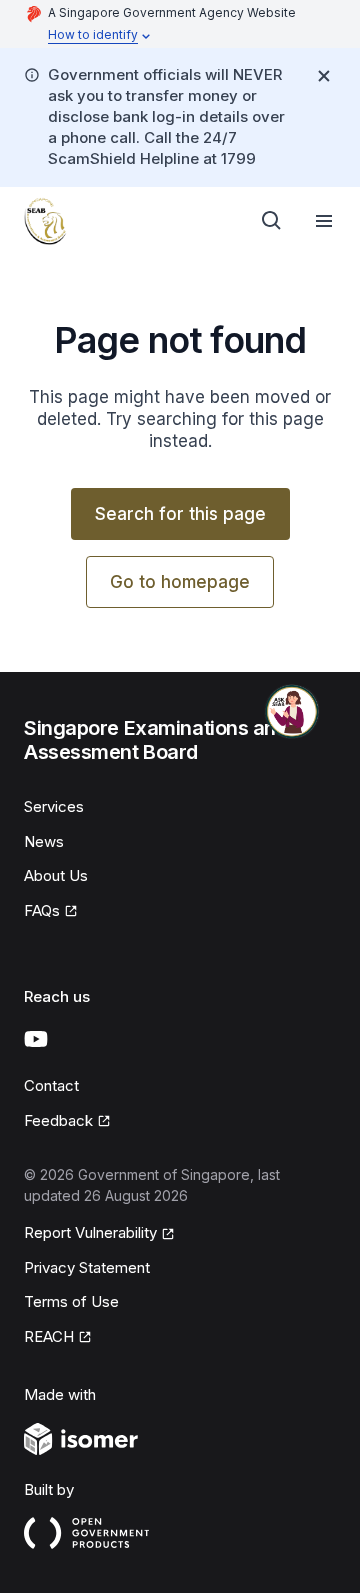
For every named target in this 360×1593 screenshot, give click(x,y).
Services (54, 806)
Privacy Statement (87, 1267)
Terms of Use (71, 1301)
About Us (56, 875)
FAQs (42, 910)
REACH (49, 1336)
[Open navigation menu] (324, 221)
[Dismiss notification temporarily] (324, 76)
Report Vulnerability (90, 1232)
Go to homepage (180, 582)
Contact (51, 1085)
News (44, 841)
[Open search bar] (272, 221)
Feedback (58, 1120)
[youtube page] (36, 1039)
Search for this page (180, 514)
